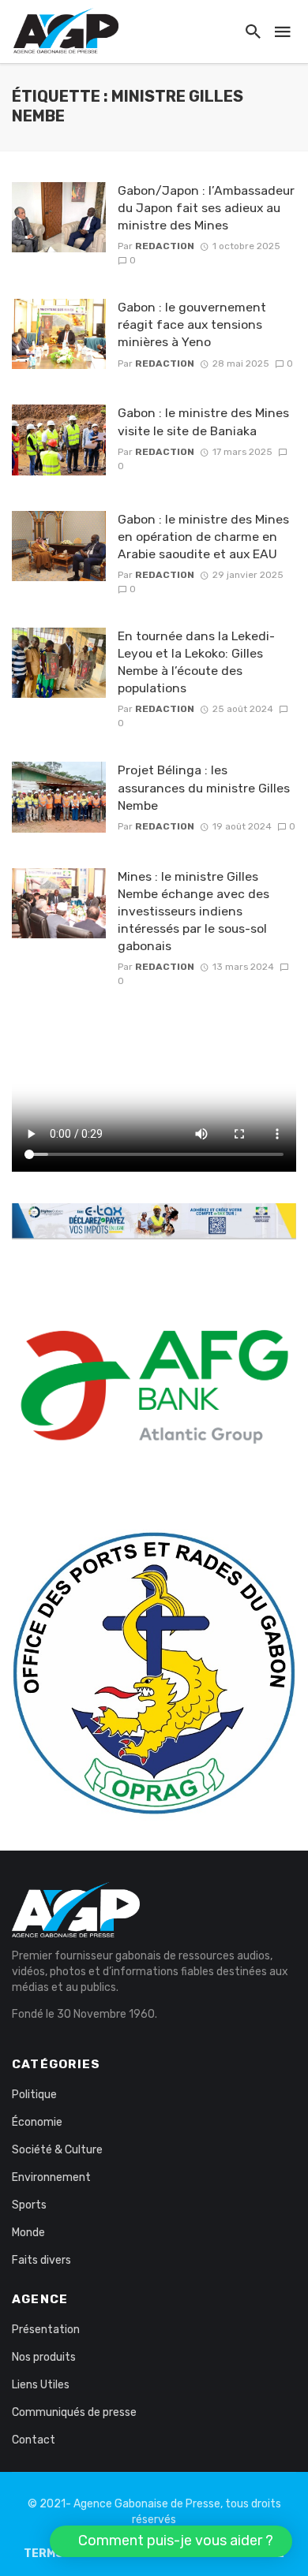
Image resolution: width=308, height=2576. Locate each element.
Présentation (46, 2330)
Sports (29, 2205)
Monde (28, 2233)
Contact (34, 2440)
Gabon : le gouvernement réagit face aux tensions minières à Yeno (192, 324)
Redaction (165, 246)
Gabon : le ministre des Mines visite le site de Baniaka (203, 421)
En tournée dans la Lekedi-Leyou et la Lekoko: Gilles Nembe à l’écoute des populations (196, 662)
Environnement (51, 2177)
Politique (34, 2095)
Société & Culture (57, 2150)
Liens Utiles (41, 2385)
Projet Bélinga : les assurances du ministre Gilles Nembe (204, 787)
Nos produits (44, 2357)
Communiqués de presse (74, 2412)
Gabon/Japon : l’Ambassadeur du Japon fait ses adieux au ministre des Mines (206, 208)
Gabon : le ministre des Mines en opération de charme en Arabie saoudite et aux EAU (203, 537)
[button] (171, 2541)
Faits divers (41, 2260)
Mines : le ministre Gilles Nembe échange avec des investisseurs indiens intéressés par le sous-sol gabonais (193, 911)
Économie (37, 2122)
